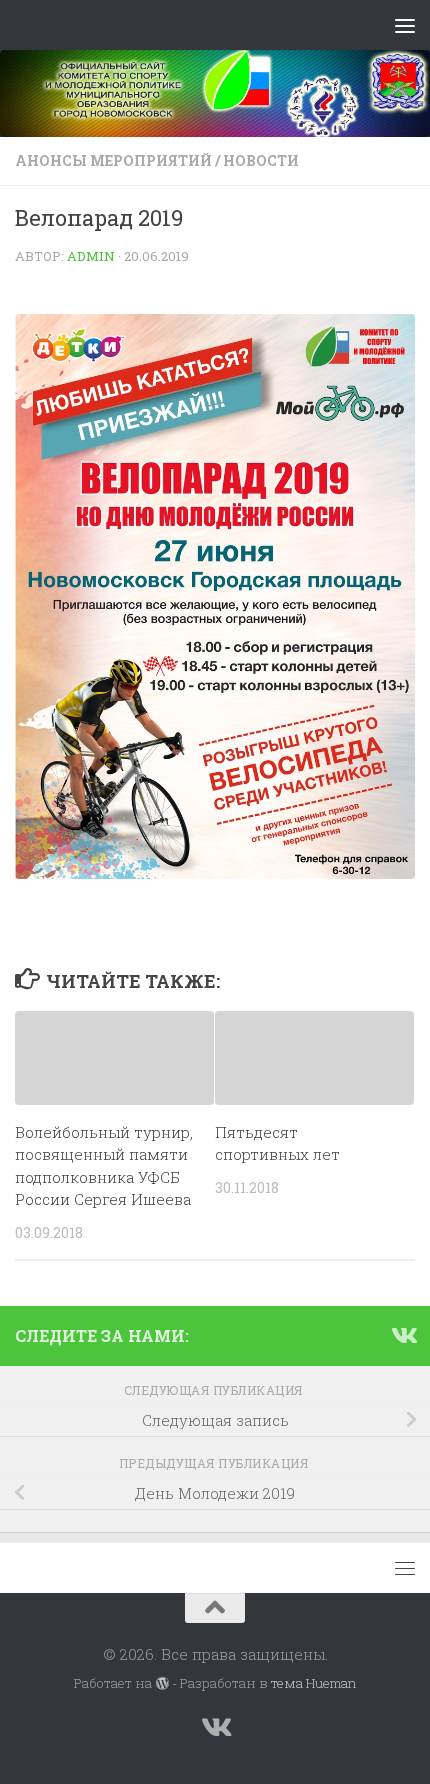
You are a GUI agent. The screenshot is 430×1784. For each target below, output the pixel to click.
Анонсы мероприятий (113, 160)
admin (91, 256)
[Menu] (405, 25)
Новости (261, 160)
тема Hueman (313, 1683)
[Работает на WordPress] (161, 1683)
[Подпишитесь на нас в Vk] (403, 1335)
